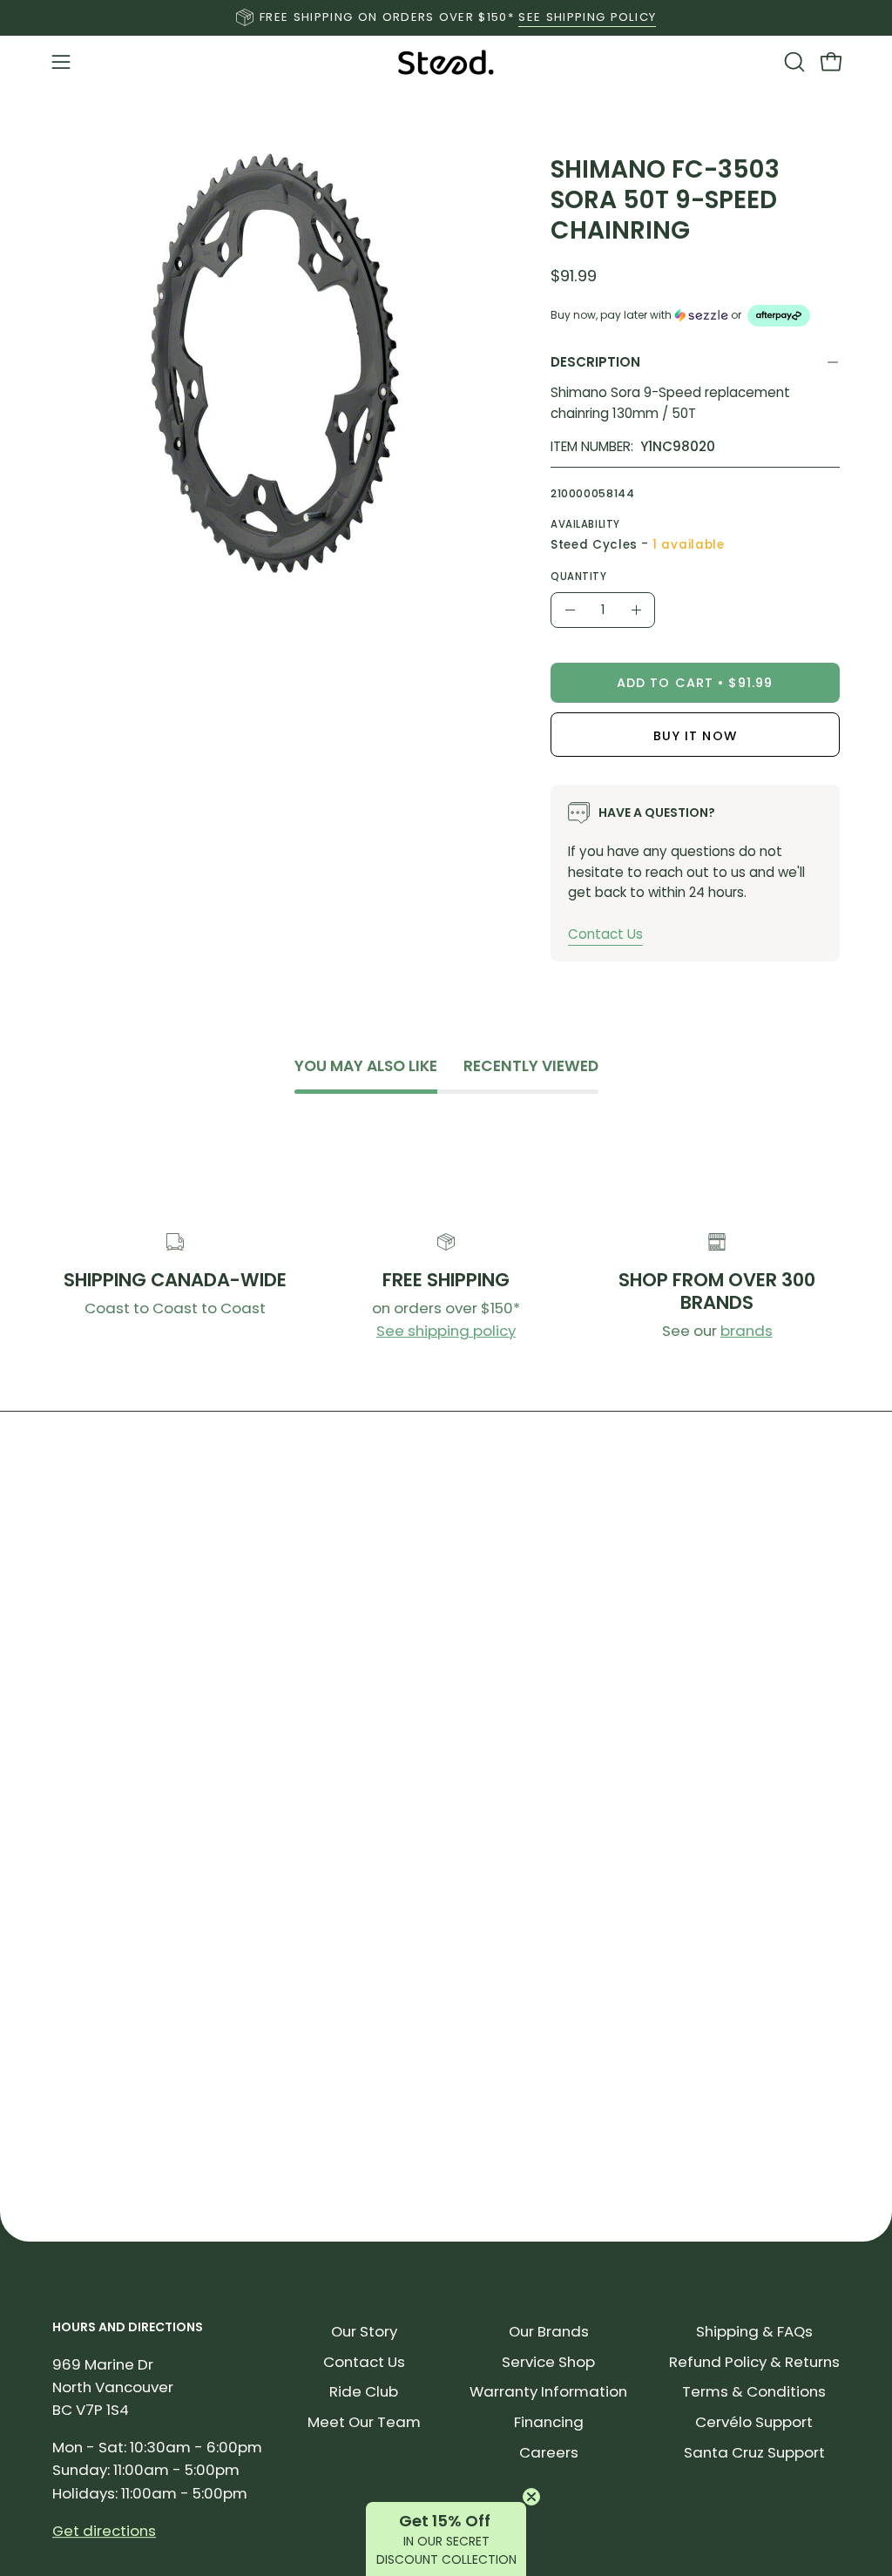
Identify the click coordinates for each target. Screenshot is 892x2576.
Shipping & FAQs (754, 2331)
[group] (446, 17)
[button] (793, 62)
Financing (549, 2422)
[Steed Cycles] (446, 62)
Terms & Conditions (754, 2391)
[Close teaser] (531, 2497)
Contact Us (605, 934)
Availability (585, 524)
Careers (549, 2452)
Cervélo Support (754, 2422)
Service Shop (548, 2362)
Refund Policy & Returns (754, 2362)
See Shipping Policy (587, 17)
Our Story (364, 2331)
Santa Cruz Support (754, 2452)
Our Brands (549, 2331)
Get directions (104, 2531)
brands (747, 1331)
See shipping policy (446, 1331)
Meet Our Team (364, 2422)
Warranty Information (548, 2391)
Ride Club (364, 2391)
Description (595, 362)
